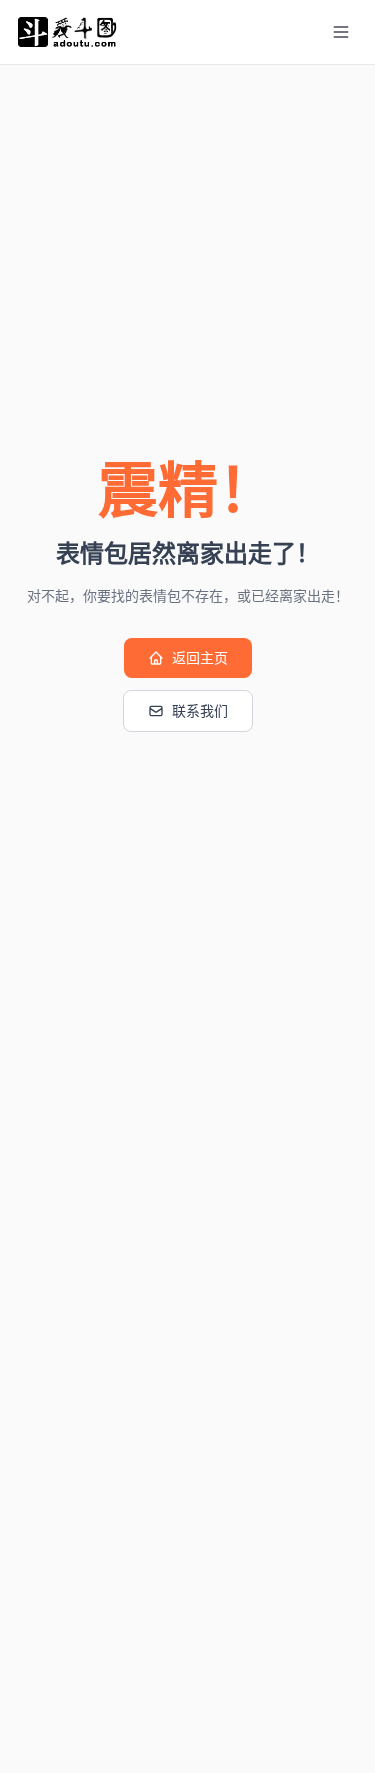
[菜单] (341, 32)
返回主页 (200, 658)
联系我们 (200, 711)
